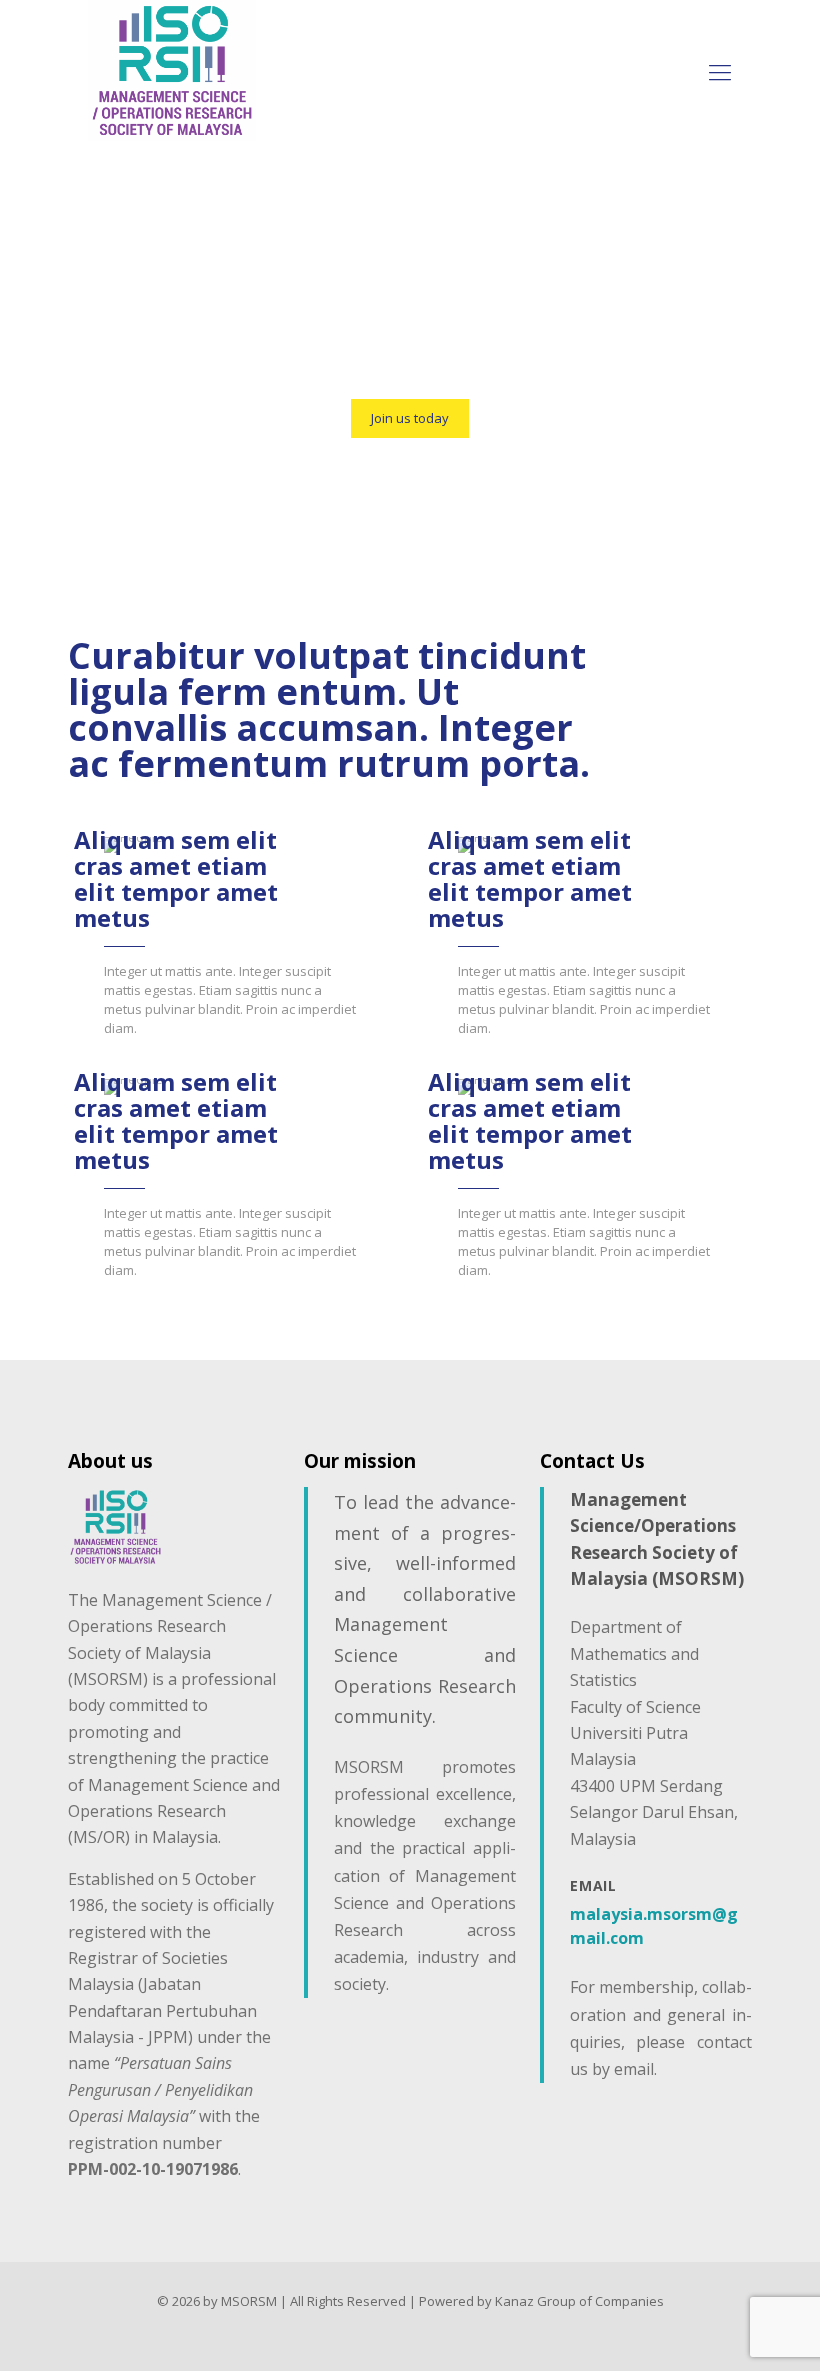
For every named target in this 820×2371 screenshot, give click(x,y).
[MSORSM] (172, 70)
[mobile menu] (720, 71)
